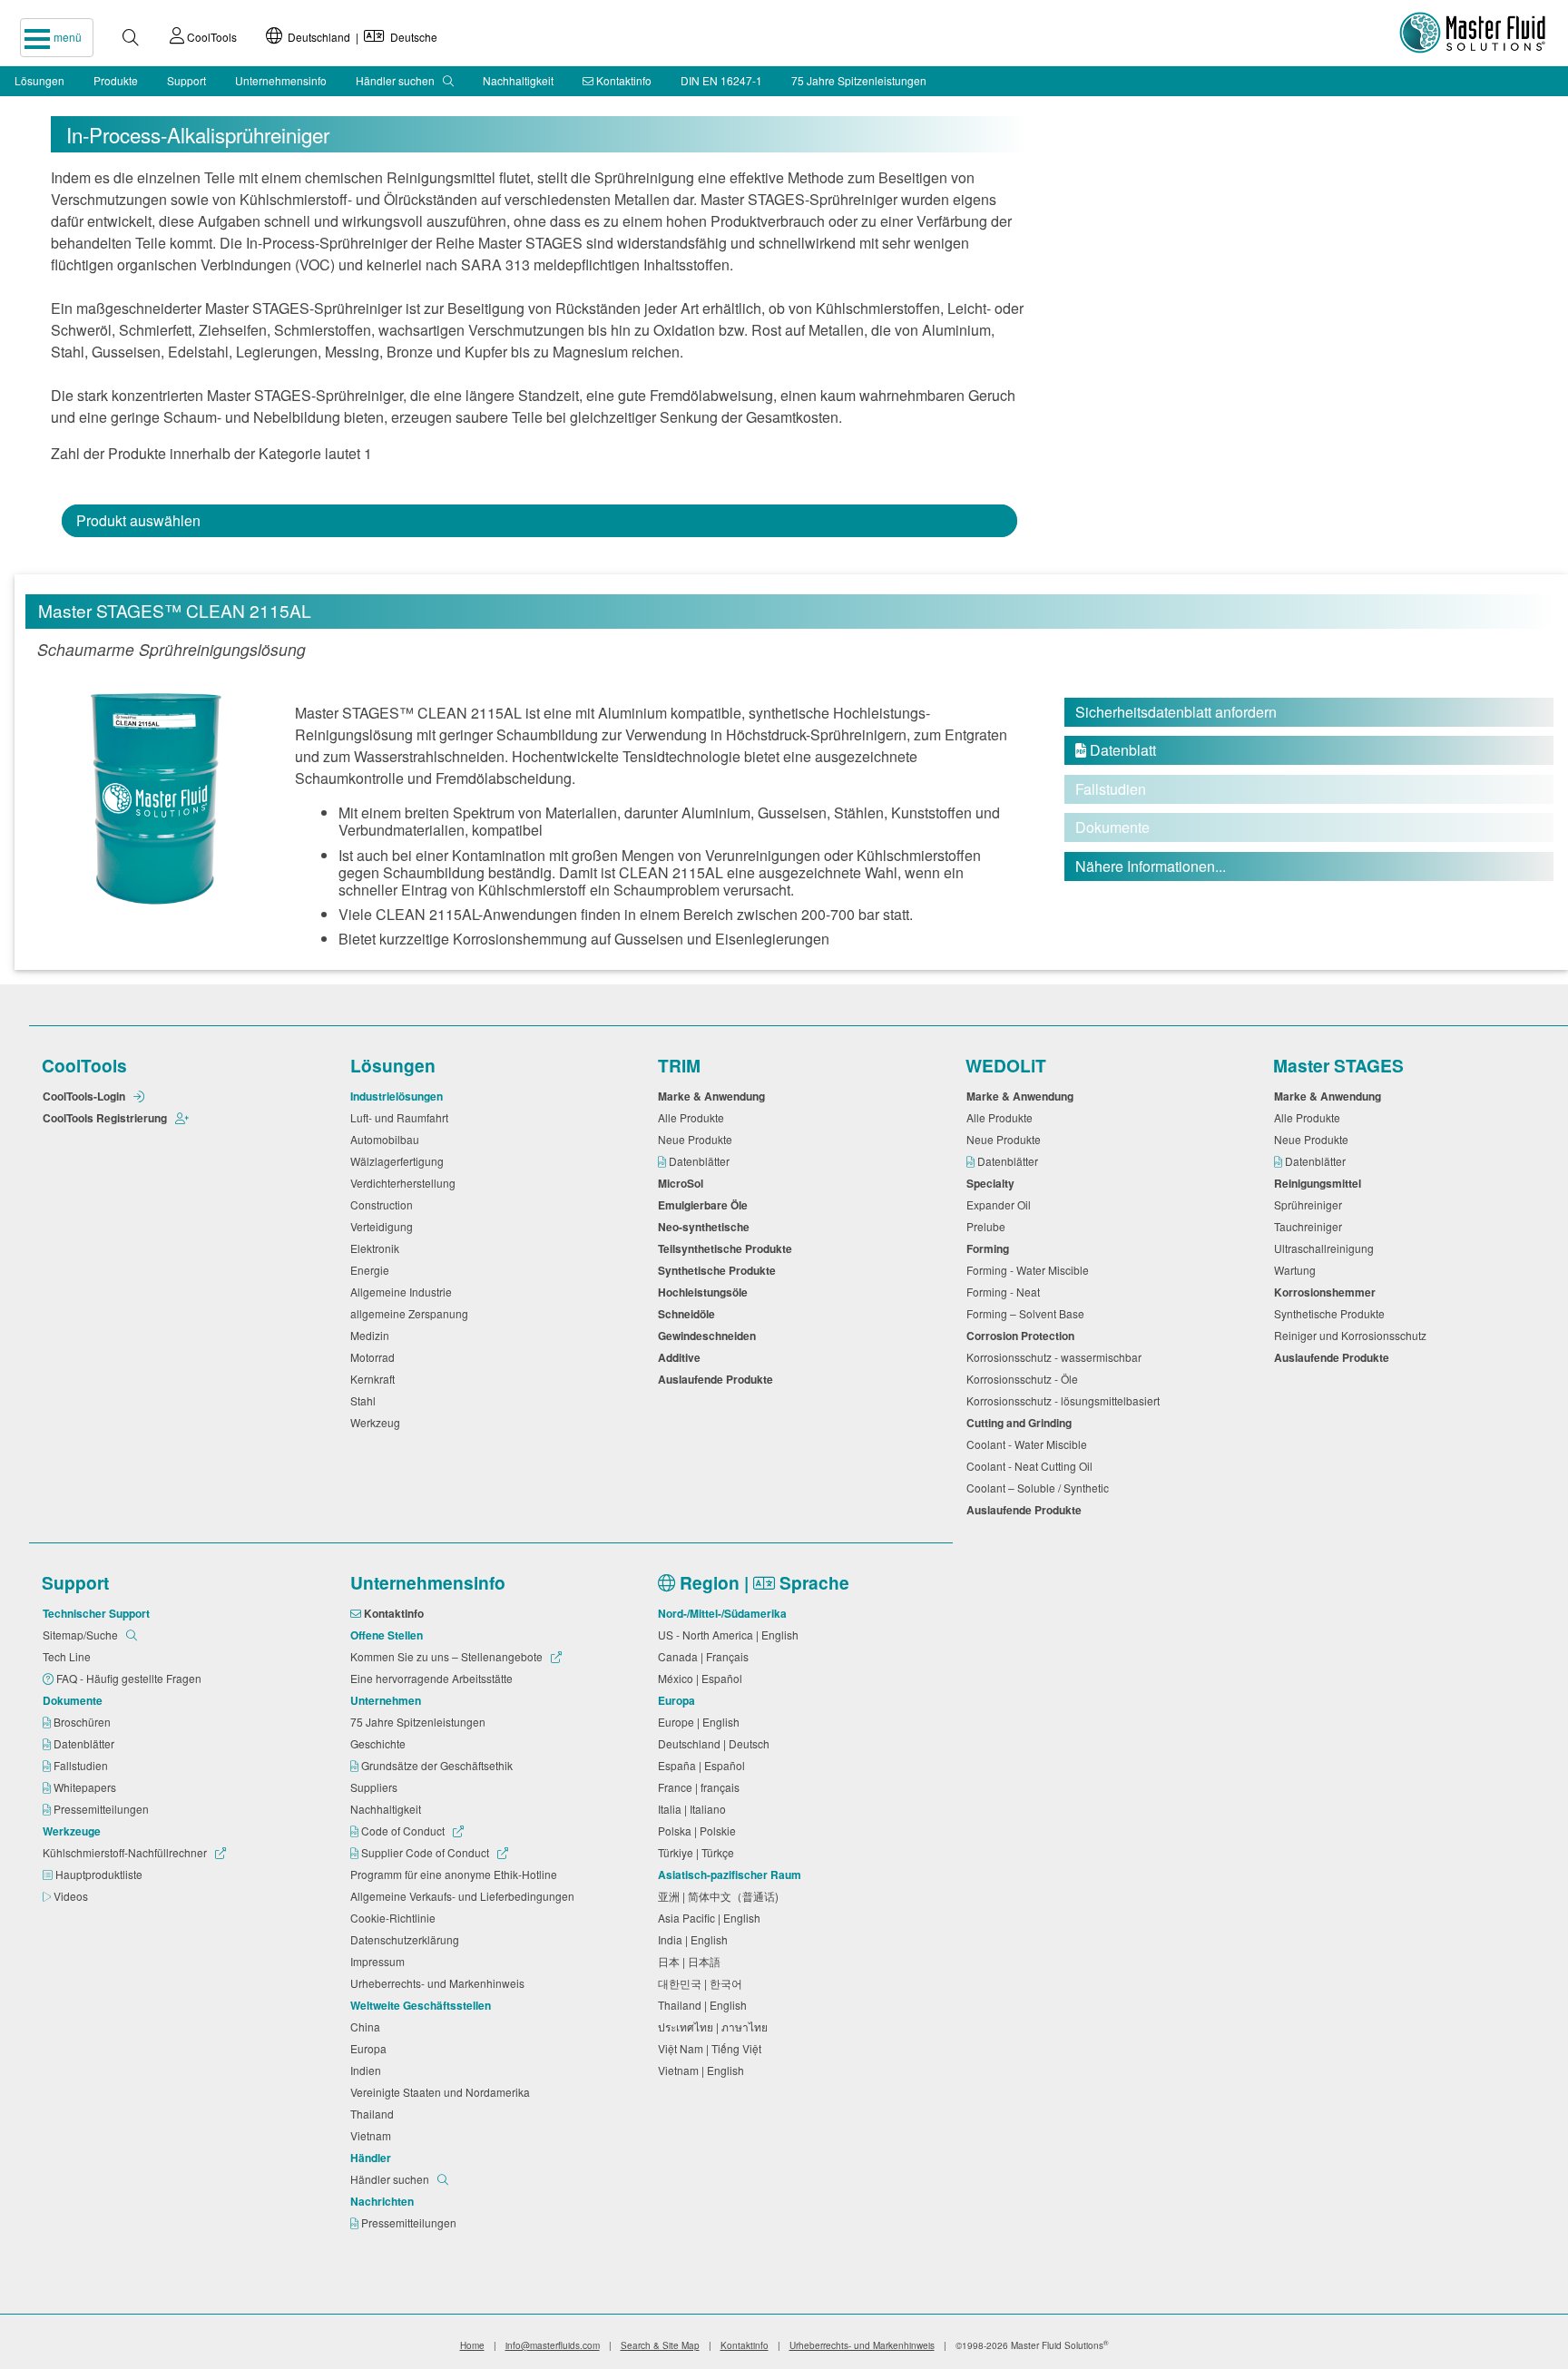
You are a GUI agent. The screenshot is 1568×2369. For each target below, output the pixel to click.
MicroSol (683, 1183)
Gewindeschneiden (710, 1336)
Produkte (116, 80)
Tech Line (69, 1656)
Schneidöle (689, 1314)
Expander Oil (1001, 1204)
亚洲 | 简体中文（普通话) (721, 1896)
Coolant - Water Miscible (1029, 1444)
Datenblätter (701, 1161)
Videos (72, 1896)
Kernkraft (375, 1379)
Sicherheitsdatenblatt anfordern (1176, 712)
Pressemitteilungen (103, 1809)
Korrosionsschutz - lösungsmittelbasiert (1066, 1400)
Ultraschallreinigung (1327, 1248)
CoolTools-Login (85, 1096)
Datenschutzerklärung (407, 1939)
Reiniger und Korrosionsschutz (1353, 1335)
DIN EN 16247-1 (721, 80)
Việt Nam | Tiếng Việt (712, 2048)
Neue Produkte (698, 1139)
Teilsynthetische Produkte (728, 1248)
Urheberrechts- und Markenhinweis (440, 1983)
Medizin (372, 1335)
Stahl (366, 1400)
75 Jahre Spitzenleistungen (859, 80)
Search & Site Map (660, 2345)
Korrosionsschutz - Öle (1025, 1379)
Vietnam (373, 2135)
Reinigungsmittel (1320, 1183)
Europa (371, 2048)
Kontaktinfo (622, 80)
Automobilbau (387, 1139)
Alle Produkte (694, 1117)
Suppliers (377, 1787)
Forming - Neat (1006, 1292)
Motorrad (375, 1357)
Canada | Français (706, 1656)
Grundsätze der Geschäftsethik (438, 1765)
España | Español (704, 1765)
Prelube (989, 1226)
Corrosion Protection (1023, 1336)
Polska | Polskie (700, 1831)
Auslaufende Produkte (718, 1379)
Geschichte (381, 1743)
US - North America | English (731, 1635)
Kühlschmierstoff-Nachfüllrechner (126, 1852)
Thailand (375, 2114)
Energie (372, 1270)
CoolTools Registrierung (106, 1118)
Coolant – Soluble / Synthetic (1040, 1488)
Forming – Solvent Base (1028, 1313)
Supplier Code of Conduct (425, 1852)
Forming (990, 1248)
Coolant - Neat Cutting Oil (1032, 1466)
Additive (682, 1357)
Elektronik (377, 1248)
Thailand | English (705, 2005)
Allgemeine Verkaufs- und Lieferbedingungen (465, 1896)
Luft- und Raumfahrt (402, 1117)
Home (472, 2345)
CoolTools (211, 37)
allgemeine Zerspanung (412, 1313)
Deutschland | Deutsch (716, 1743)
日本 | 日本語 (692, 1961)
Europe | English (701, 1722)
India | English (696, 1939)
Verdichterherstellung (406, 1183)
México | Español (703, 1678)
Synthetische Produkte (720, 1270)
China (368, 2026)
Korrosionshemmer (1328, 1292)
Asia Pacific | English (712, 1918)
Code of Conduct (403, 1831)
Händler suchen (397, 80)
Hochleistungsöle (706, 1292)
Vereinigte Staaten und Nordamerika (443, 2092)
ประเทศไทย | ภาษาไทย (715, 2026)
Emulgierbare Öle (706, 1205)
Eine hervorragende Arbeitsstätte (434, 1678)
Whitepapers (86, 1787)
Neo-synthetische (706, 1227)
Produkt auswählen (138, 520)
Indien (368, 2070)
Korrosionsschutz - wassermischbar (1057, 1357)
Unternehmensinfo (281, 80)
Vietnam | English (704, 2070)
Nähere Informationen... (1151, 866)
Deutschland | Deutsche (360, 37)
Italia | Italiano (695, 1809)
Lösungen (39, 80)
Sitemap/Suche (82, 1635)
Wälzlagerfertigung (400, 1161)
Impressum (380, 1961)
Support (186, 80)
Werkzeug (378, 1422)
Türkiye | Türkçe (699, 1852)
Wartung (1298, 1270)
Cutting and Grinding (1022, 1423)
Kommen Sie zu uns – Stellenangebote (448, 1656)
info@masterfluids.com (553, 2345)
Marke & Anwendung (714, 1096)
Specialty (993, 1183)
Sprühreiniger (1311, 1204)
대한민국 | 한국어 (703, 1983)
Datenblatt (1116, 750)
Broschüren (83, 1722)
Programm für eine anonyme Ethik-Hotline (456, 1874)
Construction (384, 1204)
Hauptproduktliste (100, 1874)
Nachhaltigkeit (518, 80)
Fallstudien (82, 1765)
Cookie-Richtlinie (396, 1918)
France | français (701, 1787)
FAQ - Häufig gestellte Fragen (130, 1678)
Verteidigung (384, 1226)
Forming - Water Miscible (1030, 1270)
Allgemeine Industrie (404, 1292)
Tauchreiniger (1311, 1226)
